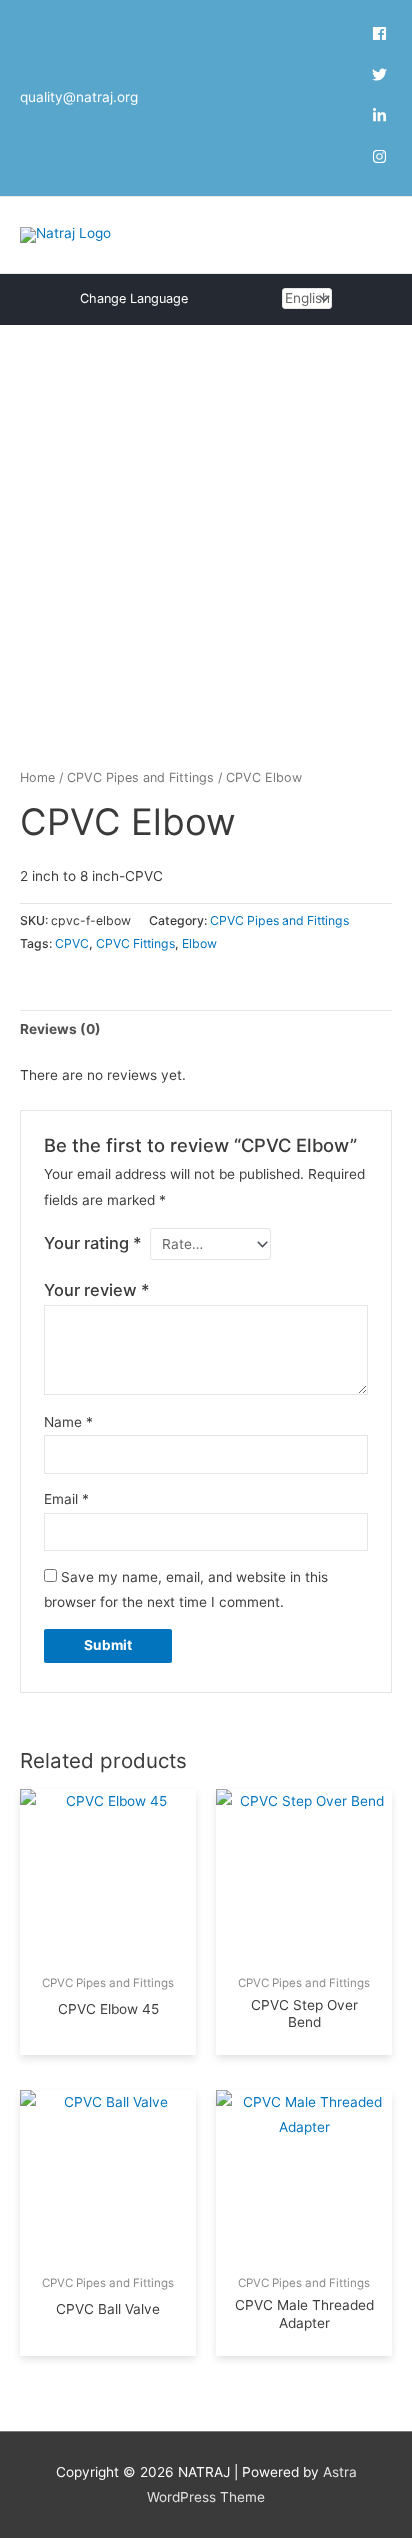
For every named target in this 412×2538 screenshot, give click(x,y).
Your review (97, 1290)
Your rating (93, 1243)
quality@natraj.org (79, 97)
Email (66, 1499)
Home (37, 777)
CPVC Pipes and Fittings (140, 777)
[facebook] (382, 36)
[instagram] (379, 159)
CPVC (72, 943)
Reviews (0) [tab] (60, 1029)
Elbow (199, 943)
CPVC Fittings (135, 943)
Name (68, 1422)
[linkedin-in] (382, 118)
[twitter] (382, 77)
